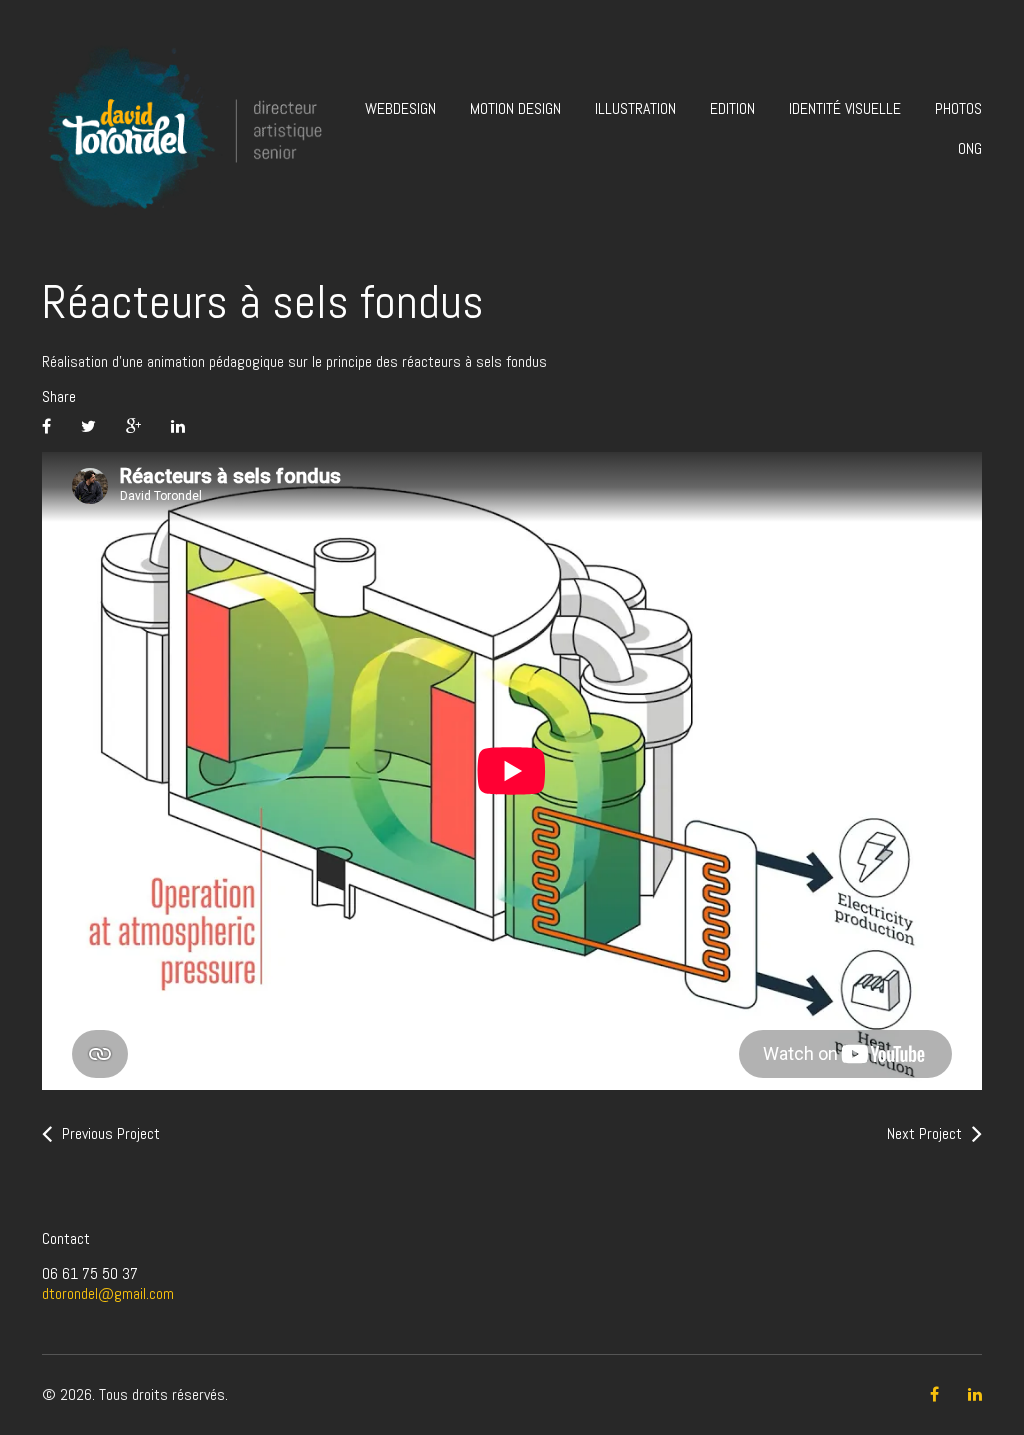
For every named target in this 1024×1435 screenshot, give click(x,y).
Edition (732, 108)
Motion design (515, 108)
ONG (970, 148)
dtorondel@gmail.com (108, 1293)
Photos (958, 108)
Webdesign (400, 108)
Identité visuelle (845, 108)
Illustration (635, 108)
